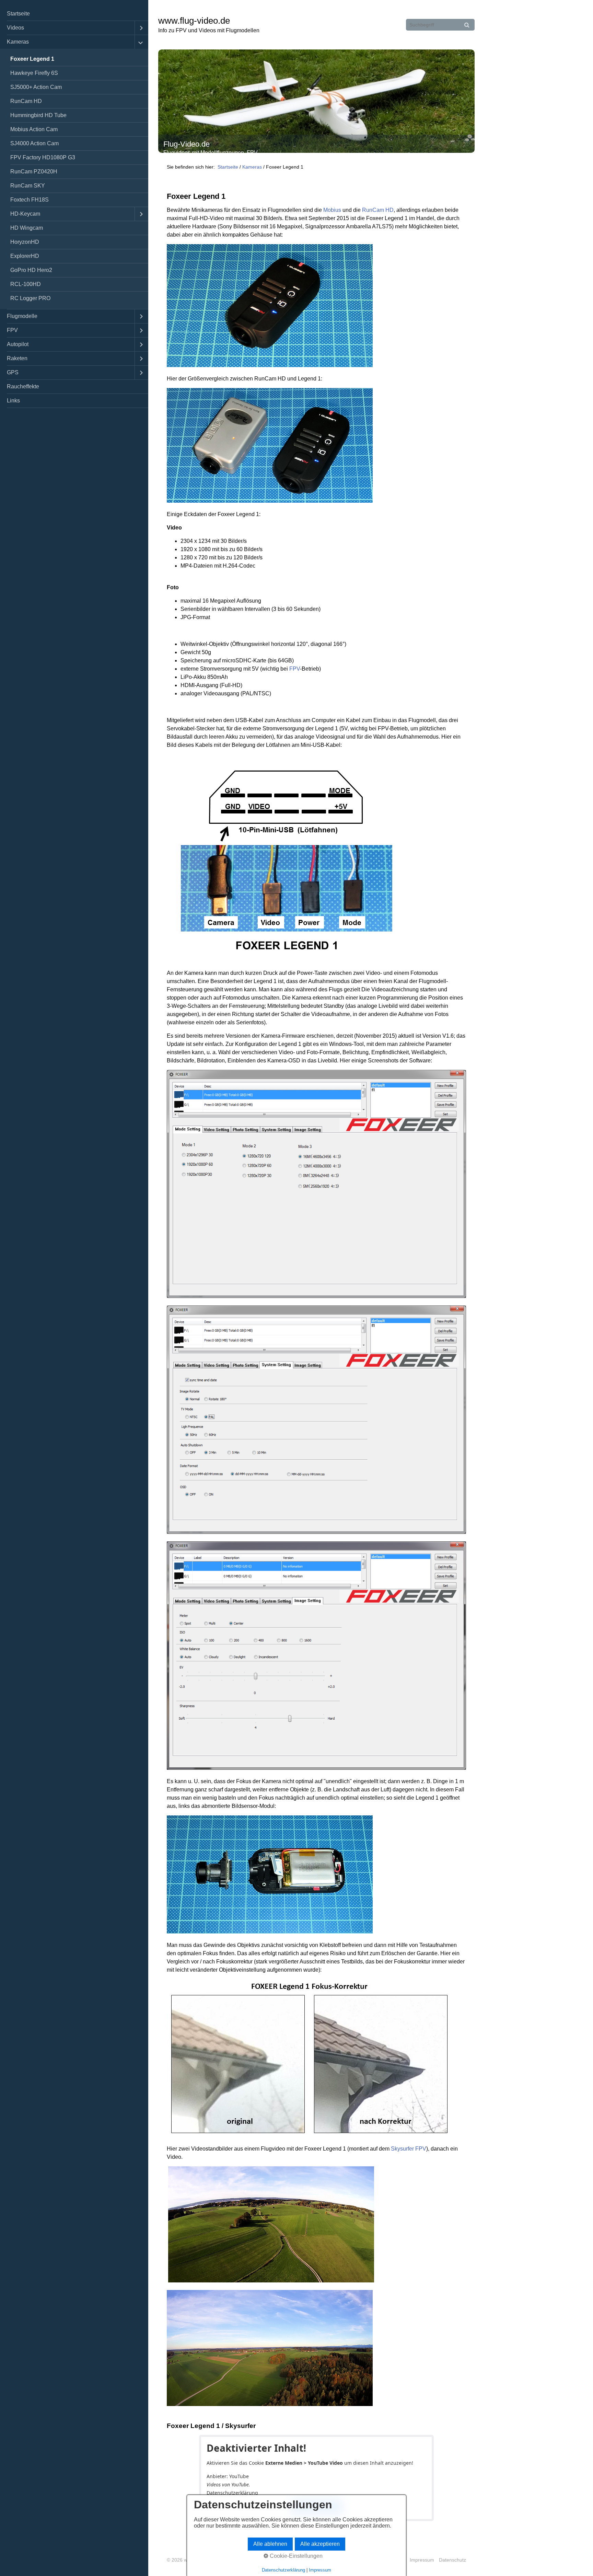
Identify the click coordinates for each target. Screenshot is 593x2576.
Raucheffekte (23, 386)
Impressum (422, 2560)
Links (13, 401)
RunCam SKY (28, 186)
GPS (13, 372)
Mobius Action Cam (34, 129)
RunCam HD (26, 101)
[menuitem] (74, 14)
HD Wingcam (27, 228)
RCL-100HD (26, 284)
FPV (12, 330)
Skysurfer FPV (409, 2149)
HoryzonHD (25, 242)
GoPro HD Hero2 (31, 270)
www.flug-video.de (194, 21)
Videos (15, 28)
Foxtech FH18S (30, 200)
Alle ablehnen (270, 2544)
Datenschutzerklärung (232, 2493)
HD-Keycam (25, 214)
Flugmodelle (22, 316)
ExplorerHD (25, 256)
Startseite (18, 14)
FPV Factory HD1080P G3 (43, 157)
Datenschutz (452, 2560)
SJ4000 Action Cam (34, 143)
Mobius (332, 210)
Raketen (17, 358)
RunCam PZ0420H (34, 172)
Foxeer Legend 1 (32, 59)
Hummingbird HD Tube (38, 115)
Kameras (18, 42)
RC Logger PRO (30, 298)
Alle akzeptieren (320, 2544)
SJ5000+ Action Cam (36, 87)
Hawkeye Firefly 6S (34, 73)
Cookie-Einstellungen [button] (295, 2556)
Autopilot (18, 344)
